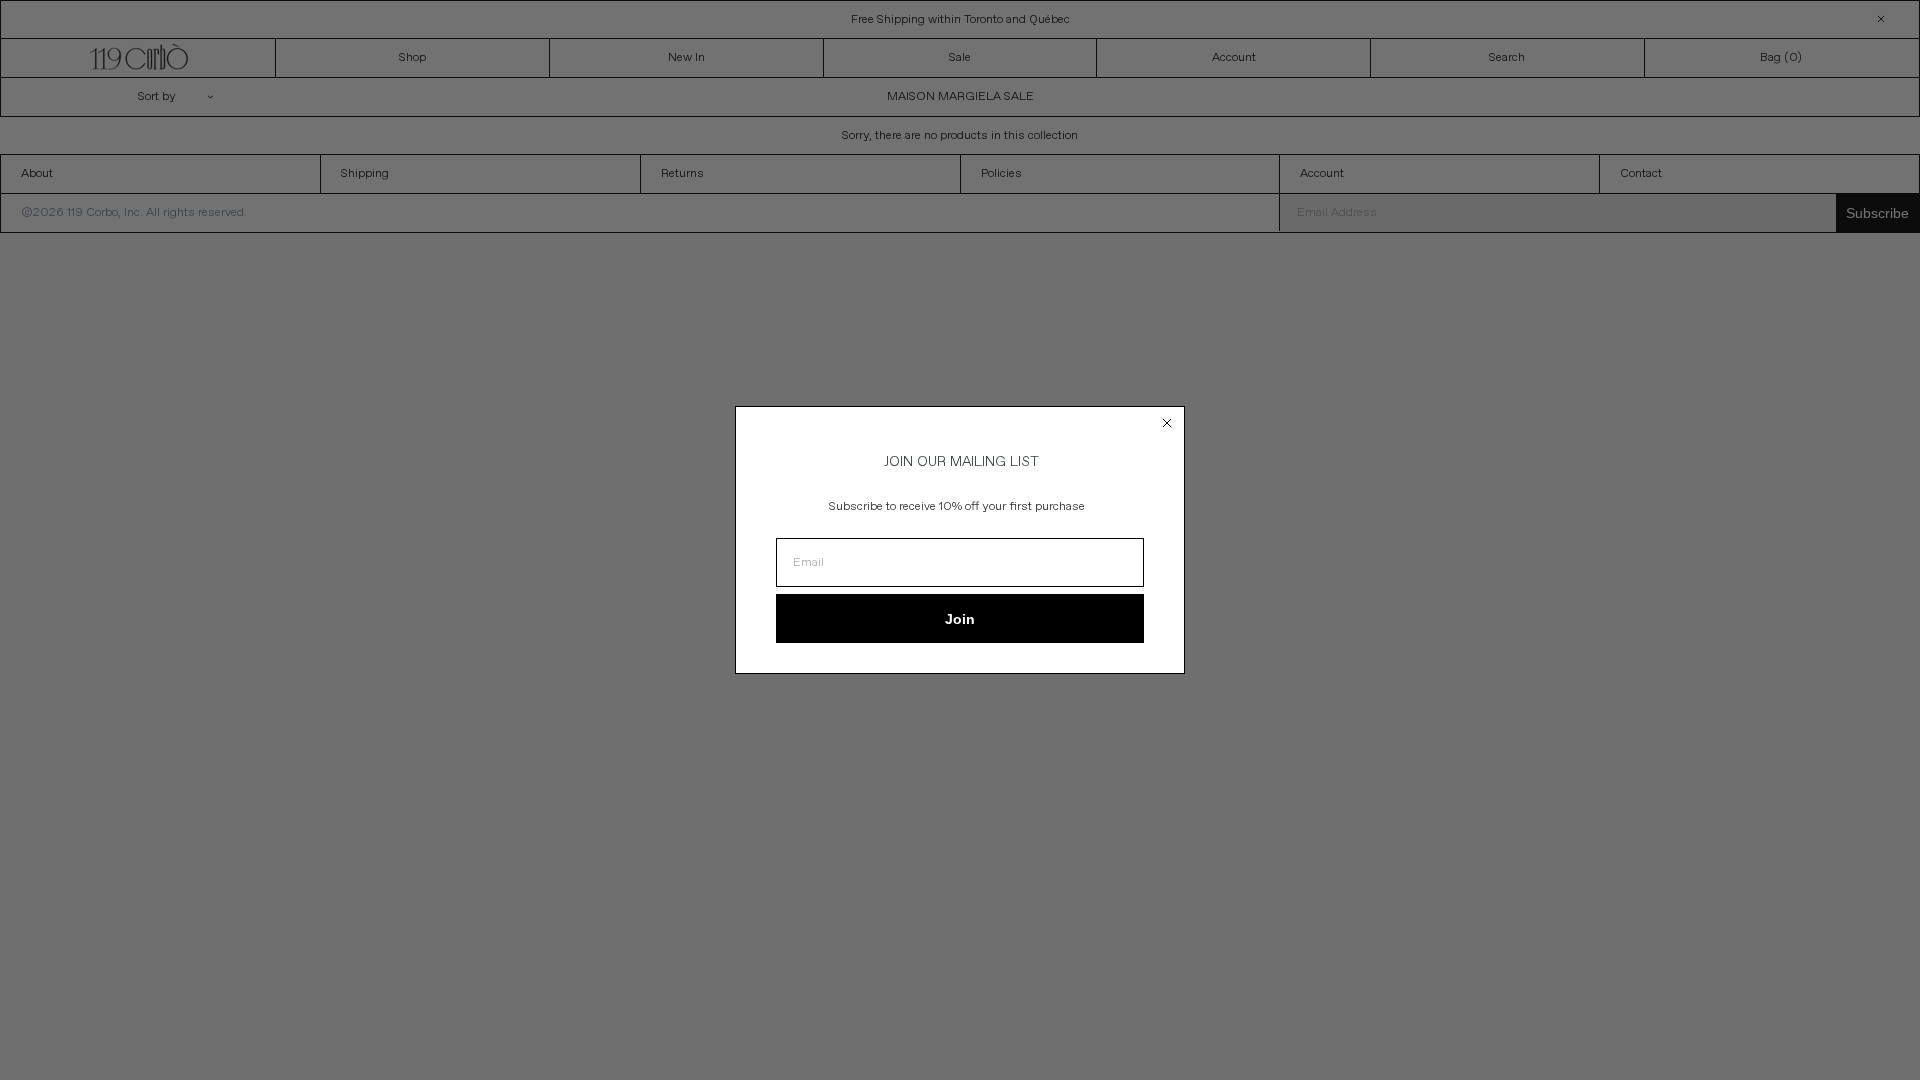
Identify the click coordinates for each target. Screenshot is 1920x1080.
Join (960, 619)
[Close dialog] (1167, 423)
